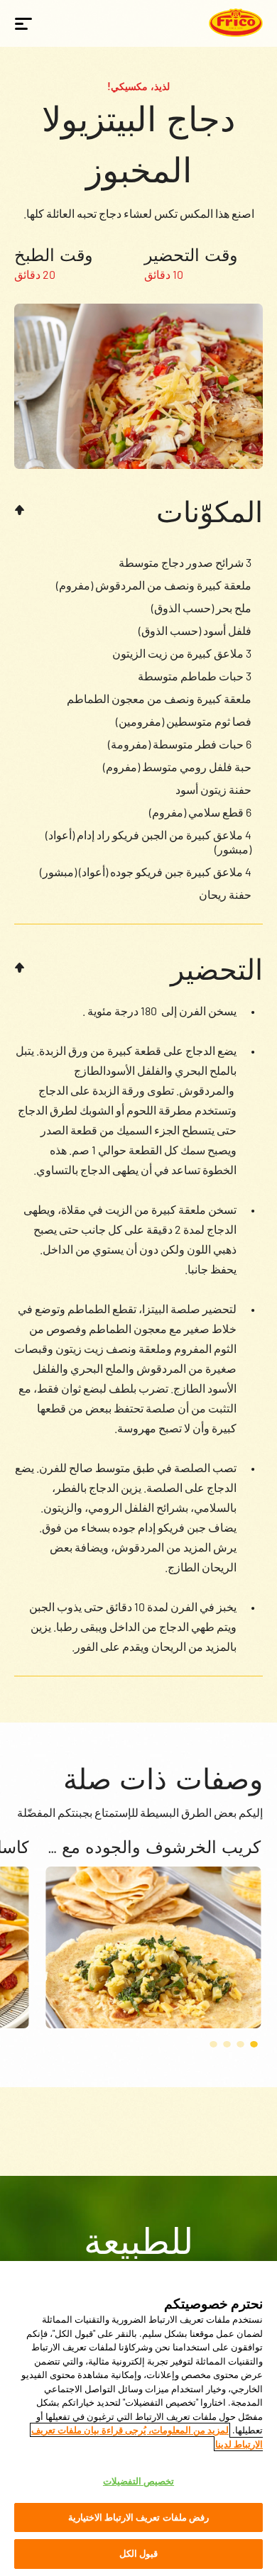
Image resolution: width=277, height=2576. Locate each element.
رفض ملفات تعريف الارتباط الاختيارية (138, 2517)
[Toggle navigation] (23, 23)
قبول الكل (138, 2553)
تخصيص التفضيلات (138, 2481)
